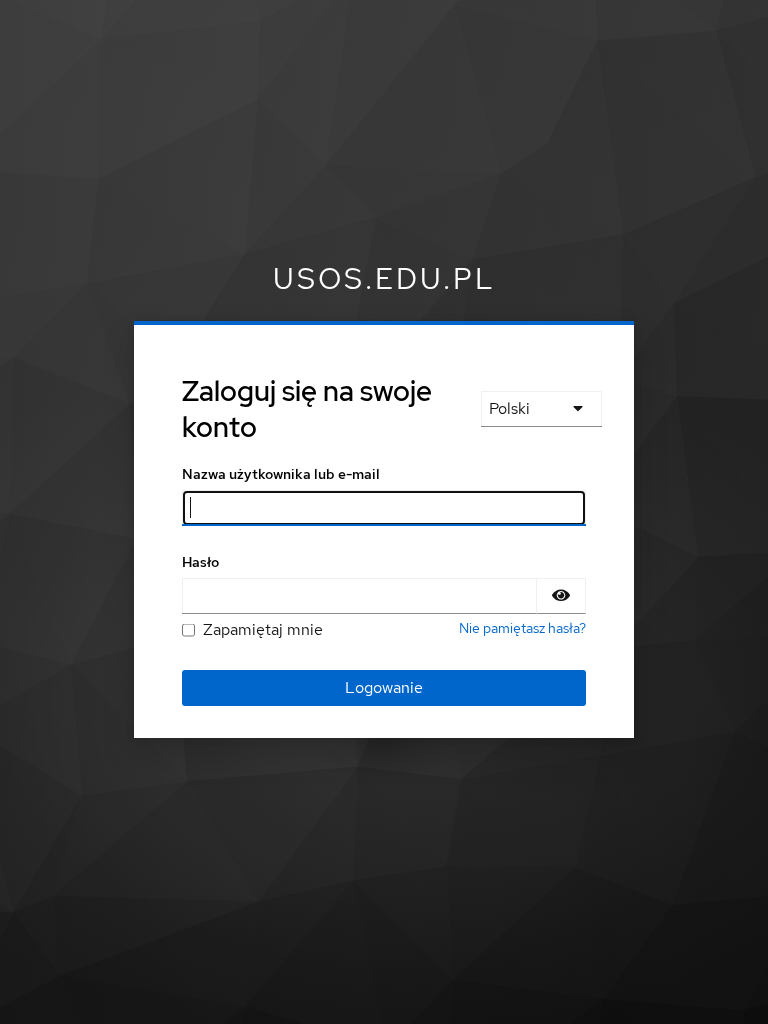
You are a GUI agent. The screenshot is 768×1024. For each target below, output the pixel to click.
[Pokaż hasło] (561, 596)
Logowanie (384, 687)
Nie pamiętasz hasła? (522, 628)
